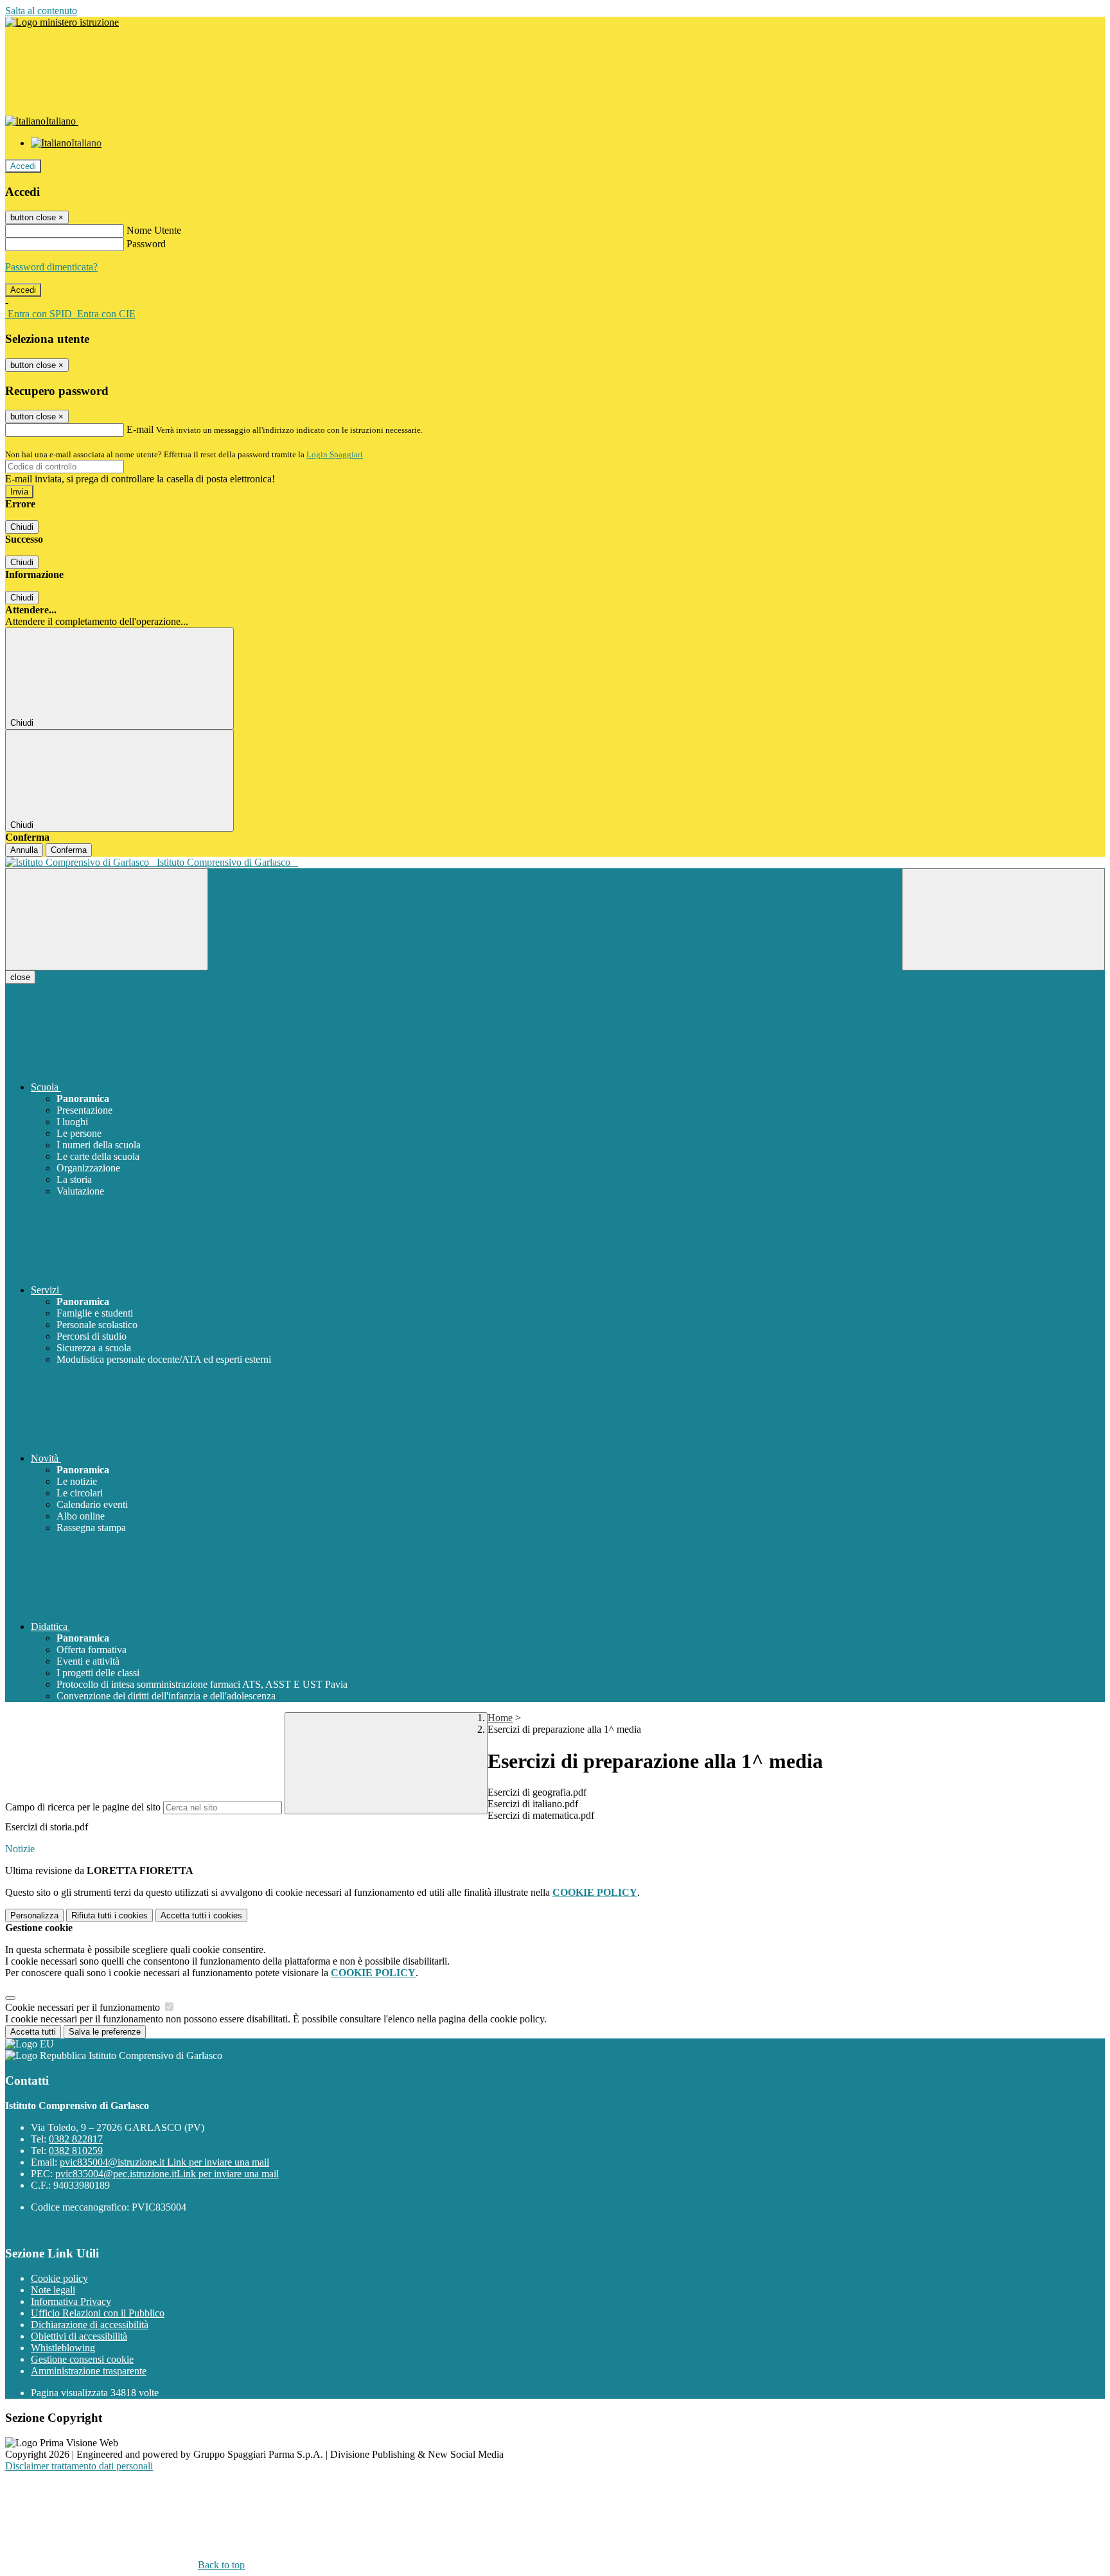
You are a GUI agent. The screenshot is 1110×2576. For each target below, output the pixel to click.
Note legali (53, 2290)
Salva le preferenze (105, 2032)
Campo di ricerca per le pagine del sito (83, 1807)
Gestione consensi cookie (82, 2359)
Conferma (69, 850)
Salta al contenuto (41, 11)
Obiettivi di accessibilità (79, 2336)
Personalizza (34, 1915)
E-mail (140, 429)
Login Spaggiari (335, 454)
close (20, 977)
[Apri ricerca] (1003, 919)
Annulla (24, 850)
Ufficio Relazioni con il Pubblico (98, 2313)
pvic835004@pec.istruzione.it (167, 2174)
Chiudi (22, 527)
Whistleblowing (63, 2348)
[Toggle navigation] (107, 919)
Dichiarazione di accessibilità (90, 2325)
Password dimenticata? (51, 267)
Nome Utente (154, 230)
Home (500, 1718)
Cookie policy (59, 2278)
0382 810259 (76, 2151)
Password (146, 244)
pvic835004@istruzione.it (164, 2162)
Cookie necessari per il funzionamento (84, 2007)
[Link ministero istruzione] (62, 22)
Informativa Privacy (71, 2301)
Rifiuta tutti (110, 1915)
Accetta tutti (201, 1915)
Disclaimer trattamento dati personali (79, 2466)
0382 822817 (76, 2139)
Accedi (23, 166)
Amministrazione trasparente (89, 2371)
